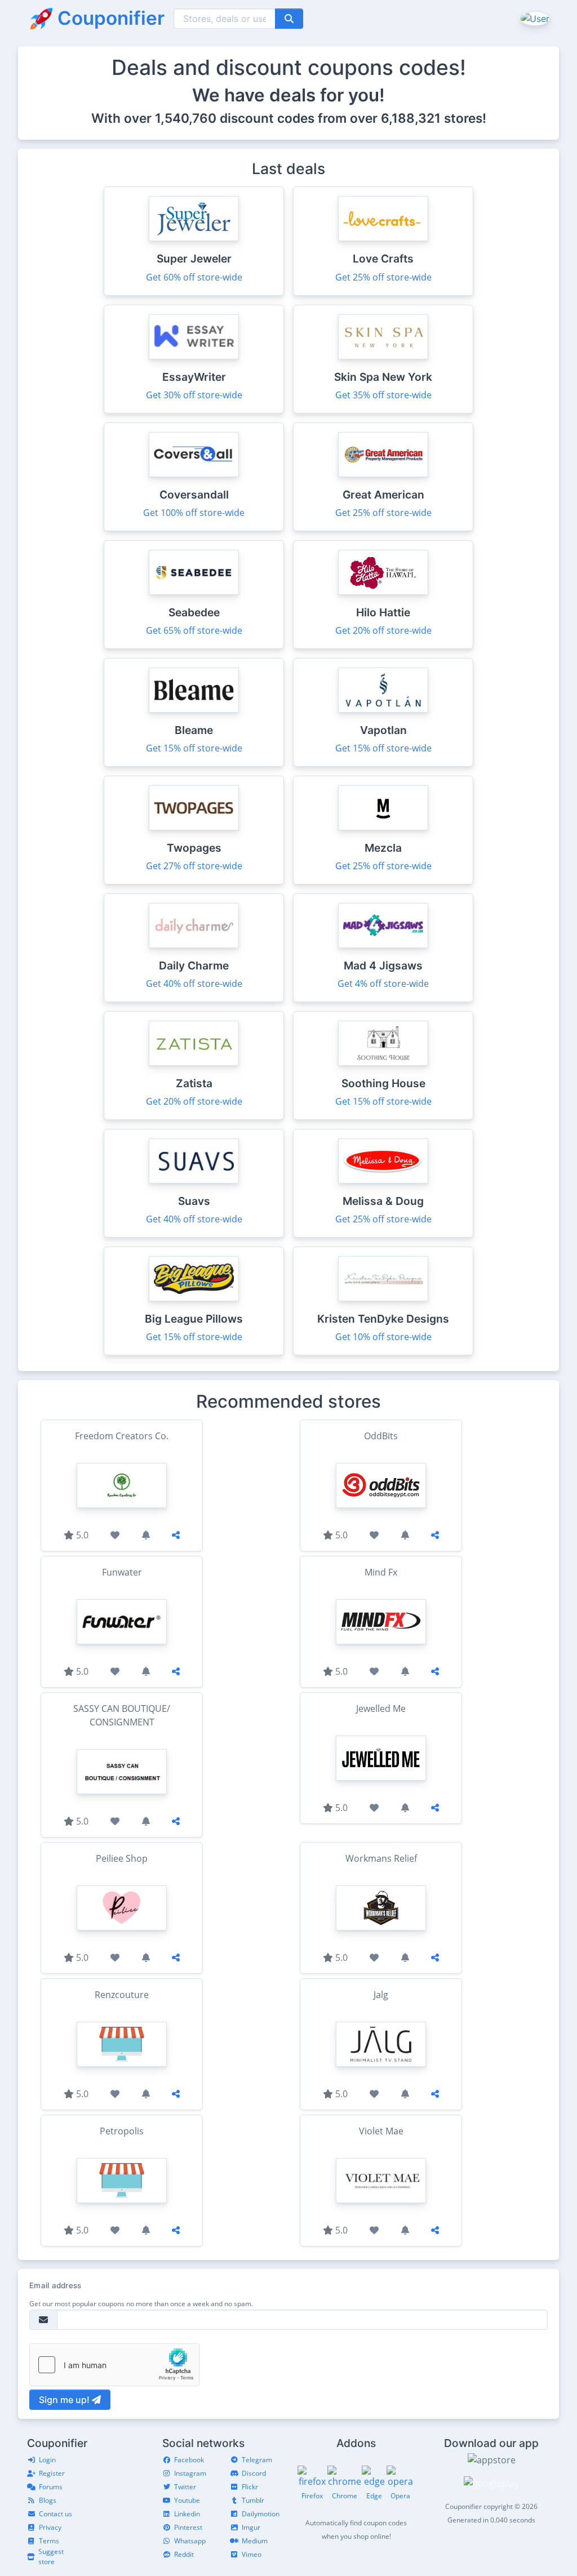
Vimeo (252, 2554)
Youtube (187, 2500)
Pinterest (188, 2527)
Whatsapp (190, 2541)
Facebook (189, 2460)
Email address (55, 2285)
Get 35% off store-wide (383, 395)
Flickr (250, 2487)
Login (47, 2460)
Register (52, 2473)
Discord (254, 2473)
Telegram (257, 2460)
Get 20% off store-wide (383, 630)
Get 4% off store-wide (383, 984)
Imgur (251, 2527)
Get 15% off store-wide (194, 748)
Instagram (190, 2473)
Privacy (50, 2527)
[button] (534, 18)
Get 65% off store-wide (194, 630)
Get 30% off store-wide (194, 395)
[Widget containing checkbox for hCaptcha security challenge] (114, 2365)
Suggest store (51, 2557)
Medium (255, 2541)
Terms (49, 2541)
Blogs (48, 2500)
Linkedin (187, 2514)
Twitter (185, 2487)
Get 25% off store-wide (383, 277)
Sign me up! (65, 2400)
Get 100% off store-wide (194, 513)
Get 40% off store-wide (194, 984)
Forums (51, 2487)
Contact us (56, 2514)
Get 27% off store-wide (194, 866)
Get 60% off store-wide (194, 277)
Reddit (184, 2554)
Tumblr (253, 2500)
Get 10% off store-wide (383, 1337)
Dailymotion (261, 2514)
